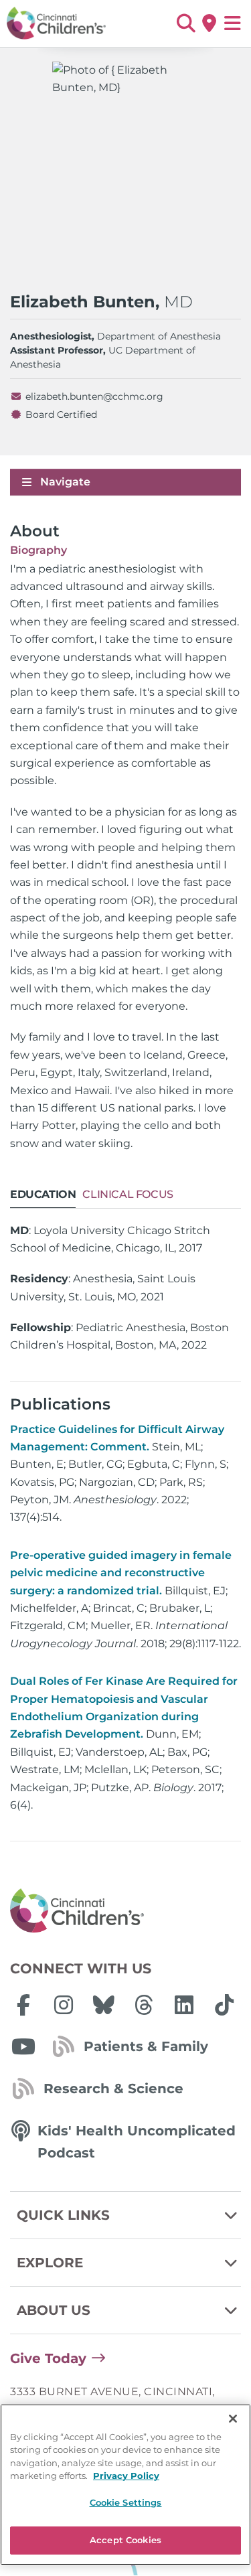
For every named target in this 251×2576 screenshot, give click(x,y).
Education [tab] (43, 1194)
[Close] (233, 2419)
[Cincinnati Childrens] (125, 1911)
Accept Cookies (125, 2540)
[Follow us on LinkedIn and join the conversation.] (184, 2005)
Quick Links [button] (63, 2215)
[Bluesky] (104, 2005)
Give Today (48, 2358)
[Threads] (144, 2005)
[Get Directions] (209, 23)
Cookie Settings (126, 2502)
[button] (186, 23)
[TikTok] (224, 2005)
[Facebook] (23, 2005)
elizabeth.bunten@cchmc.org (94, 396)
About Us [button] (54, 2310)
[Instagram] (64, 2005)
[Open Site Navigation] (233, 23)
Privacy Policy (126, 2476)
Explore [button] (50, 2263)
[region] (125, 2485)
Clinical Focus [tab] (128, 1194)
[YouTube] (23, 2046)
